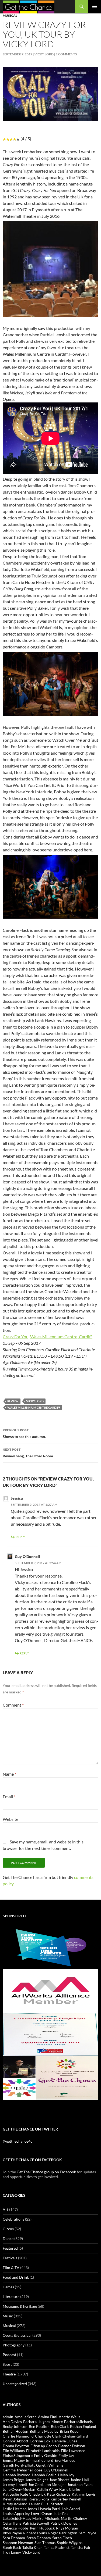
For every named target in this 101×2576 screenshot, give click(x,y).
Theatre (9, 2374)
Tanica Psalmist (57, 2547)
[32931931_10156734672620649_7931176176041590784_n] (50, 2034)
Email (9, 1797)
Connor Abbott (15, 2441)
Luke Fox (61, 2513)
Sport (7, 2364)
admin (8, 2417)
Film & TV (11, 2268)
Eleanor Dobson (72, 2446)
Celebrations (13, 2219)
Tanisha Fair (81, 2547)
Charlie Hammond (18, 2436)
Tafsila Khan (32, 2547)
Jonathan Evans (80, 2484)
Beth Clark (60, 2426)
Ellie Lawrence (73, 2451)
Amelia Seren (26, 2417)
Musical (10, 15)
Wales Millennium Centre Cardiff (34, 1407)
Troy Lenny (12, 2552)
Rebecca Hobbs (16, 2528)
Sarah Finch (62, 2538)
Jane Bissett (59, 2480)
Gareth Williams (50, 2465)
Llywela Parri (49, 2509)
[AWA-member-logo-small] (50, 1990)
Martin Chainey (74, 2518)
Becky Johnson (15, 2426)
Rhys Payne (12, 2533)
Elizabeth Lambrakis (43, 2451)
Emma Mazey (14, 2460)
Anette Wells (69, 2417)
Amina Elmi (48, 2417)
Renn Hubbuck (42, 2528)
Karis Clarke (70, 2489)
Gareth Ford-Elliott (19, 2465)
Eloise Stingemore (18, 2455)
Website (11, 1819)
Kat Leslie (11, 2494)
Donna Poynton (16, 2446)
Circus (8, 2229)
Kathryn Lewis (84, 2494)
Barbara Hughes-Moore (43, 2422)
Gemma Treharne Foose (22, 2470)
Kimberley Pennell (66, 2499)
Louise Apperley (16, 2513)
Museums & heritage (20, 2306)
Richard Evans (35, 2533)
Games (8, 2287)
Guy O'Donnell (56, 2470)
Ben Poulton (39, 2426)
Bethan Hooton (15, 2431)
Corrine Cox (40, 2441)
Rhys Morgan (67, 2528)
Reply (20, 1537)
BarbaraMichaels (78, 2422)
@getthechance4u (18, 2141)
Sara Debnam (14, 2538)
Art (6, 2209)
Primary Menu (95, 6)
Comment (13, 1705)
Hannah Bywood (17, 2475)
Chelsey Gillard (75, 2436)
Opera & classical (17, 2335)
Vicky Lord (44, 54)
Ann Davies (12, 2422)
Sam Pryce (87, 2533)
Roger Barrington (63, 2533)
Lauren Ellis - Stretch (46, 2504)
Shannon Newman (18, 2543)
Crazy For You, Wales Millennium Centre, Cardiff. (48, 1337)
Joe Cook (36, 2484)
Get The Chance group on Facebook (46, 2172)
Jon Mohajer (55, 2484)
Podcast (9, 2355)
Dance (8, 2238)
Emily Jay (66, 2455)
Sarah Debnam (39, 2538)
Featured (10, 2248)
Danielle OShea (65, 2441)
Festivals (10, 2258)
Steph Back (12, 2547)
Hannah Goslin (44, 2475)
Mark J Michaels (46, 2518)
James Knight (37, 2480)
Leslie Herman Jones (20, 2509)
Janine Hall (80, 2480)
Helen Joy (66, 2475)
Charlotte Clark (48, 2436)
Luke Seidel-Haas (17, 2518)
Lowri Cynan (42, 2513)
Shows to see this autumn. (24, 1433)
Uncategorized (15, 2384)
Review (13, 1401)
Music (8, 2316)
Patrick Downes (64, 2523)
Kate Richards (59, 2494)
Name (9, 1774)
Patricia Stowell (36, 2523)
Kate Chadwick (33, 2494)
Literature (11, 2297)
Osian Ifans (12, 2523)
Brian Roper (70, 2431)
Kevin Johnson (15, 2499)
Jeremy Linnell (15, 2484)
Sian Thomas (45, 2543)
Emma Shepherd (40, 2460)
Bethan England (83, 2426)
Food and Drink (16, 2277)
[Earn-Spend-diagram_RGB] (50, 1947)
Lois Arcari (71, 2509)
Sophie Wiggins (70, 2543)
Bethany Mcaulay (44, 2431)
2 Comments (66, 54)
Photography (14, 2345)
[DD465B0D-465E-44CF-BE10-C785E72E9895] (50, 2077)
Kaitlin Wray (47, 2489)
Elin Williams (14, 2451)
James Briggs (13, 2480)
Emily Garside (46, 2455)
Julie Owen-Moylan (19, 2489)
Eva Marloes (65, 2460)
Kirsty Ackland (15, 2504)
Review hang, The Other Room (28, 1453)
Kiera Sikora (39, 2499)
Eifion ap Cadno (44, 2446)
